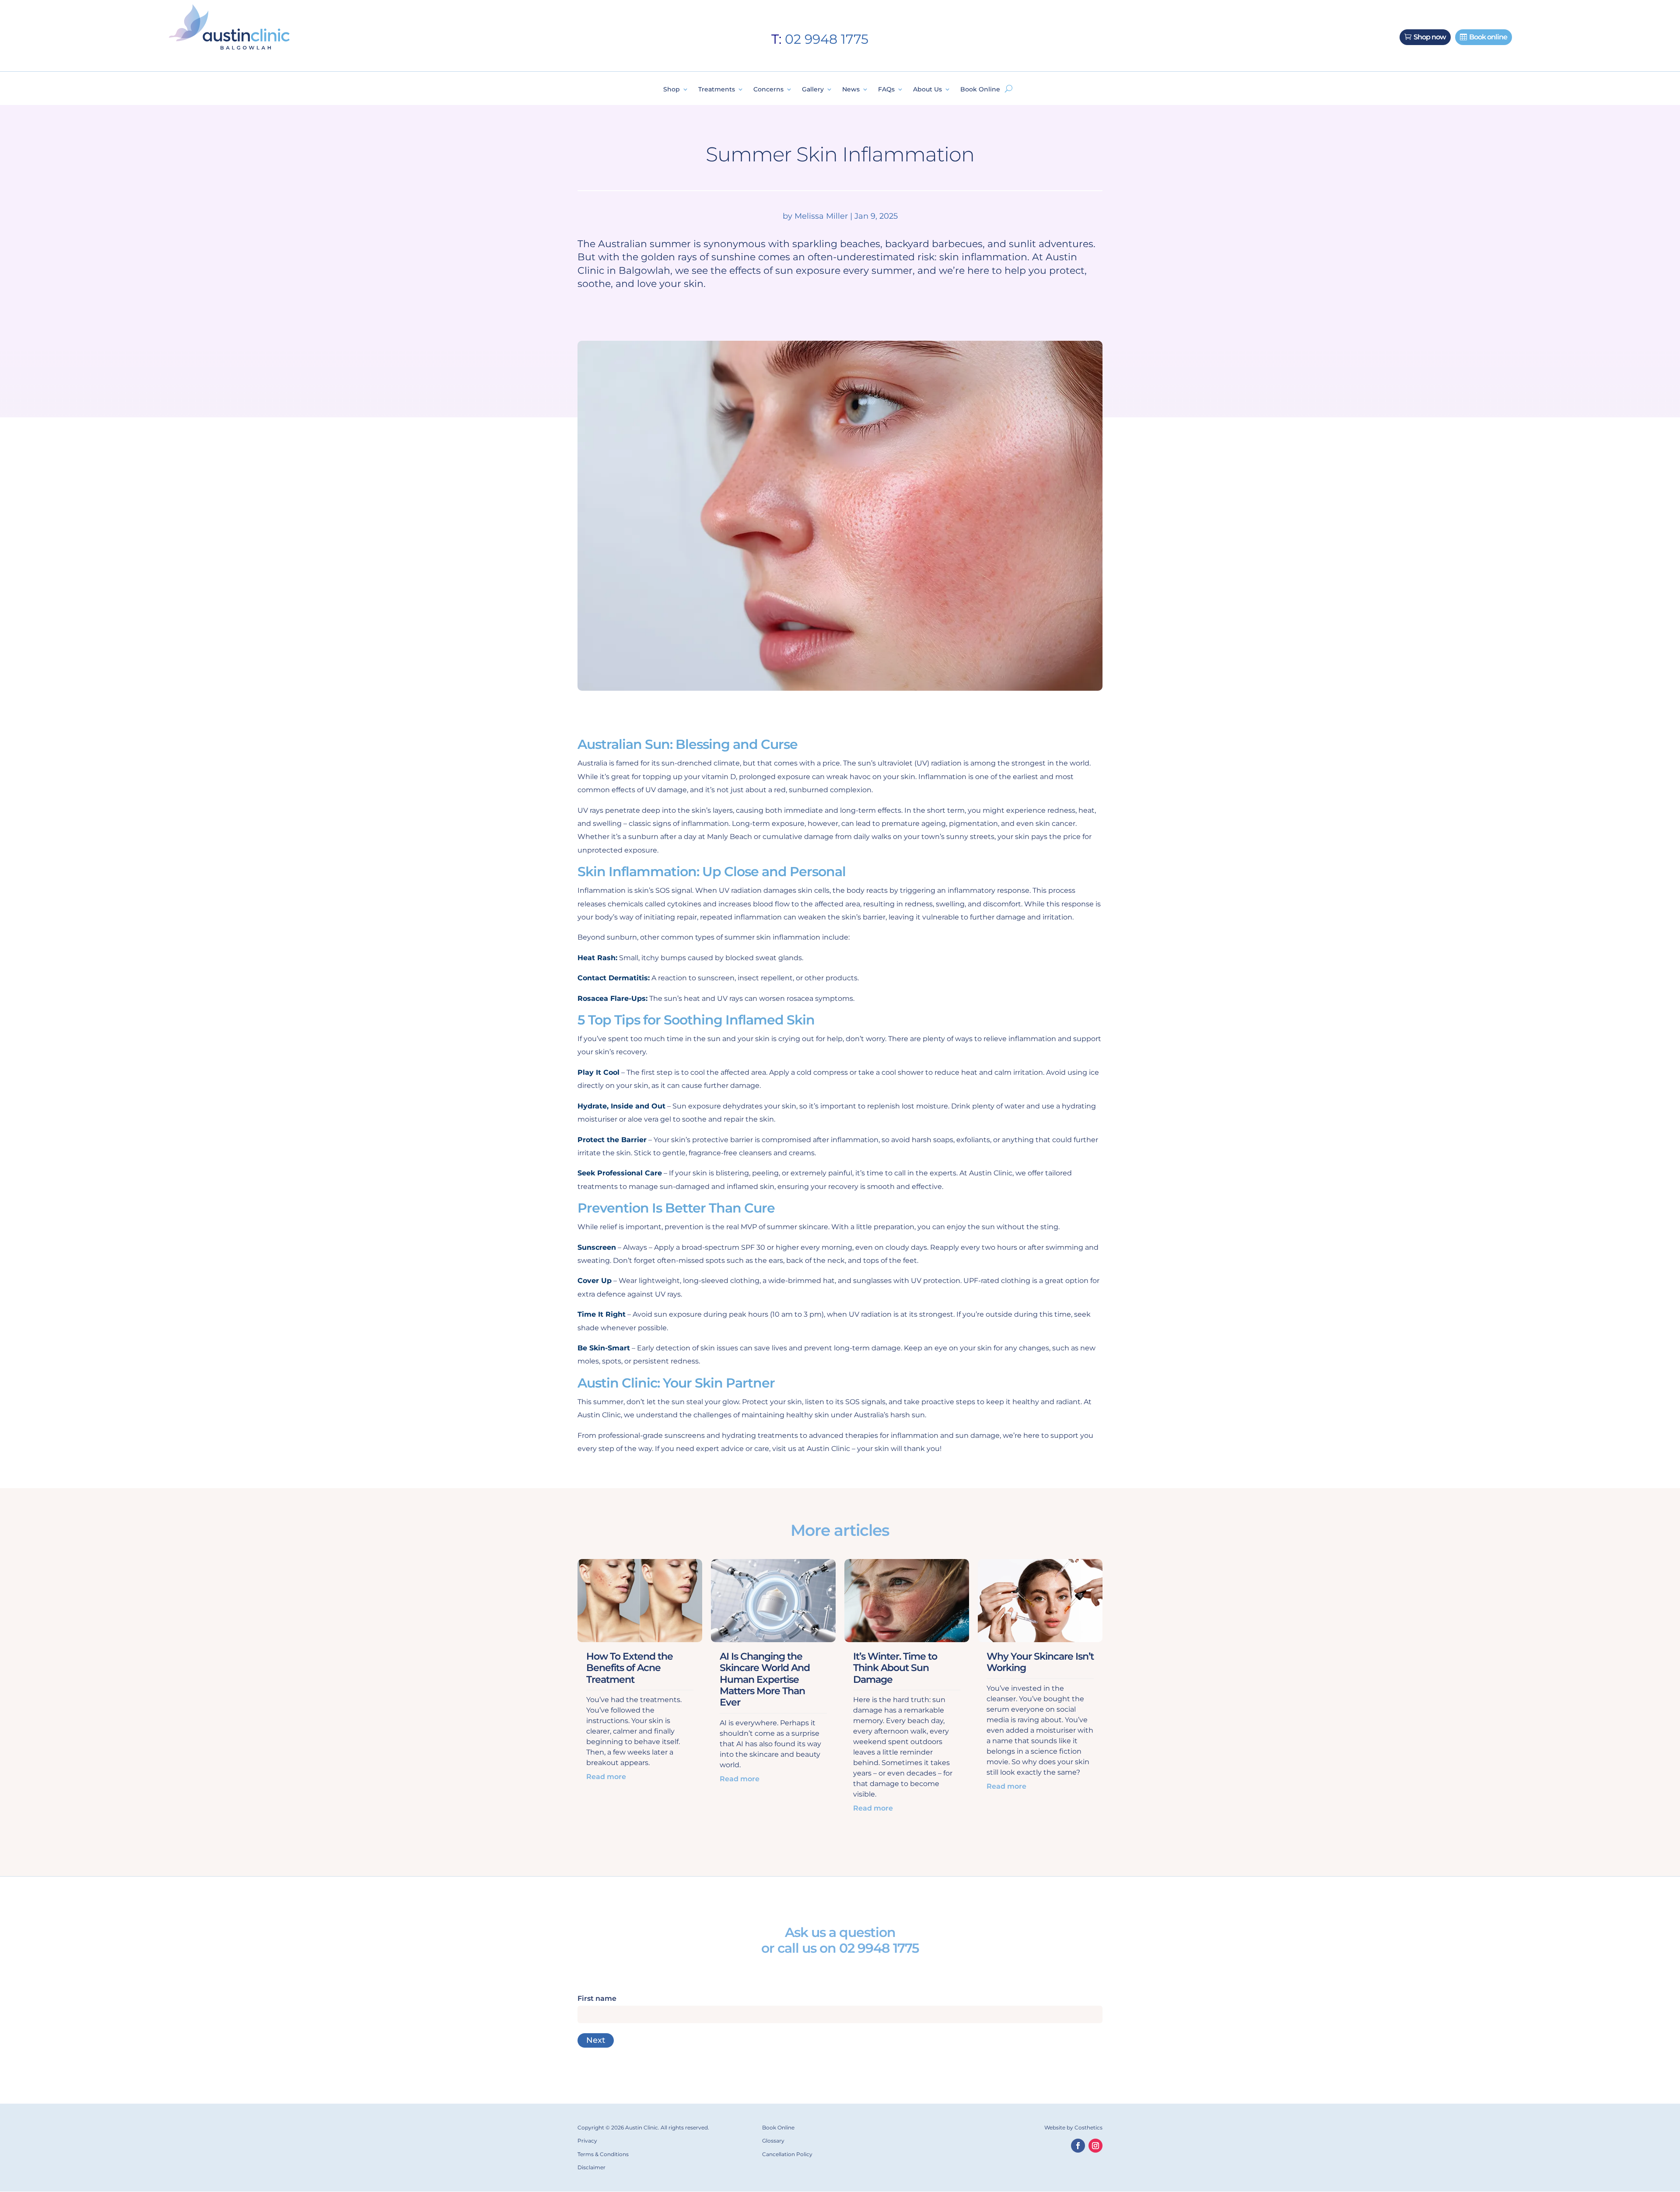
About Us (927, 90)
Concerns (768, 90)
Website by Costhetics (1073, 2127)
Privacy (587, 2141)
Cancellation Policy (787, 2154)
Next (596, 2040)
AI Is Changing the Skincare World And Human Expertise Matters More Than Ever (765, 1680)
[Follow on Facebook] (1078, 2146)
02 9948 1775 (827, 39)
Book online (1488, 37)
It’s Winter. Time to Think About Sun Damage (895, 1668)
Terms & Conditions (603, 2154)
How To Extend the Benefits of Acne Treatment (630, 1668)
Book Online (980, 90)
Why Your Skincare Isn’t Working (1040, 1662)
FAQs (886, 90)
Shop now (1430, 37)
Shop (672, 90)
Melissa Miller (821, 216)
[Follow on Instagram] (1095, 2146)
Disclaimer (591, 2167)
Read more (606, 1777)
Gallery (813, 90)
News (851, 90)
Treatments (717, 90)
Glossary (773, 2141)
